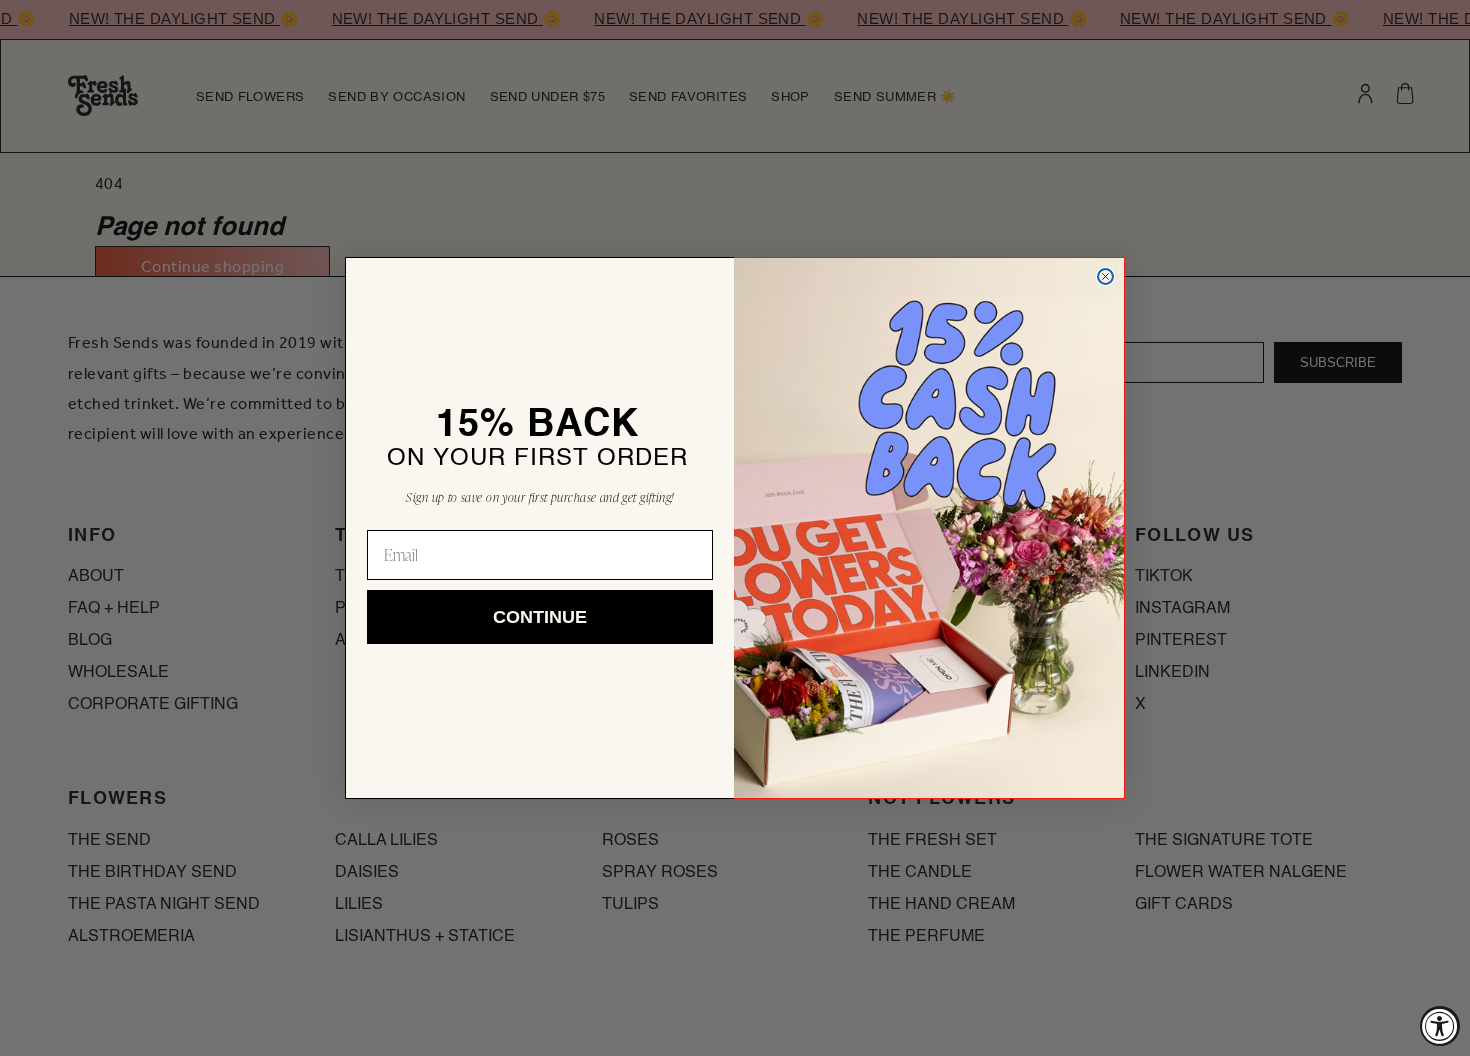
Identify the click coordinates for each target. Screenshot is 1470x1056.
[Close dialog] (1105, 276)
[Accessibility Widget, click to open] (1440, 1026)
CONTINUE (540, 617)
